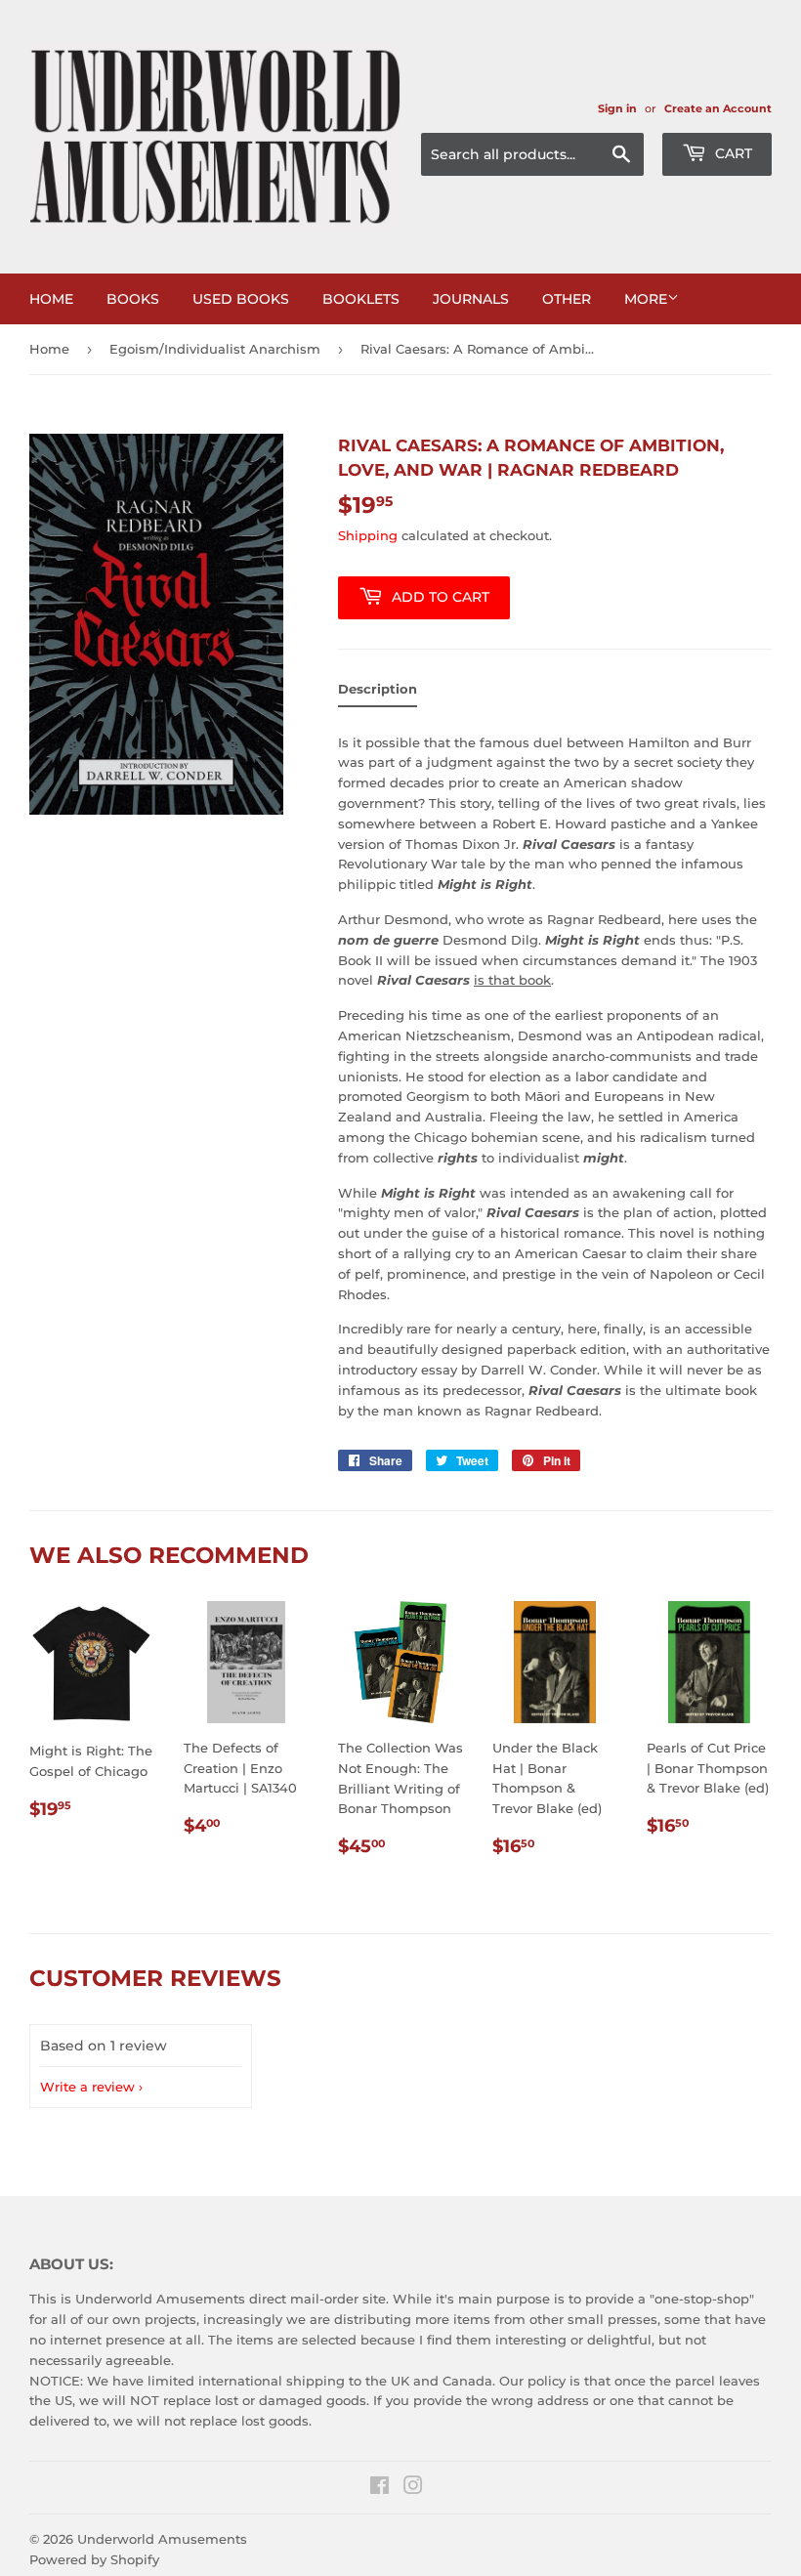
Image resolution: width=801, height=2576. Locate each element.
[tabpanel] (555, 1071)
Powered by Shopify (94, 2559)
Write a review (87, 2087)
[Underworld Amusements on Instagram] (413, 2488)
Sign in (617, 108)
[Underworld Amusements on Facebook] (379, 2488)
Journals (471, 299)
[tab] (378, 693)
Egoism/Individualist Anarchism (215, 349)
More (646, 299)
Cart (732, 153)
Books (133, 299)
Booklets (361, 299)
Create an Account (718, 108)
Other (567, 299)
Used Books (241, 299)
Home (51, 299)
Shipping (368, 535)
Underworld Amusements (162, 2539)
